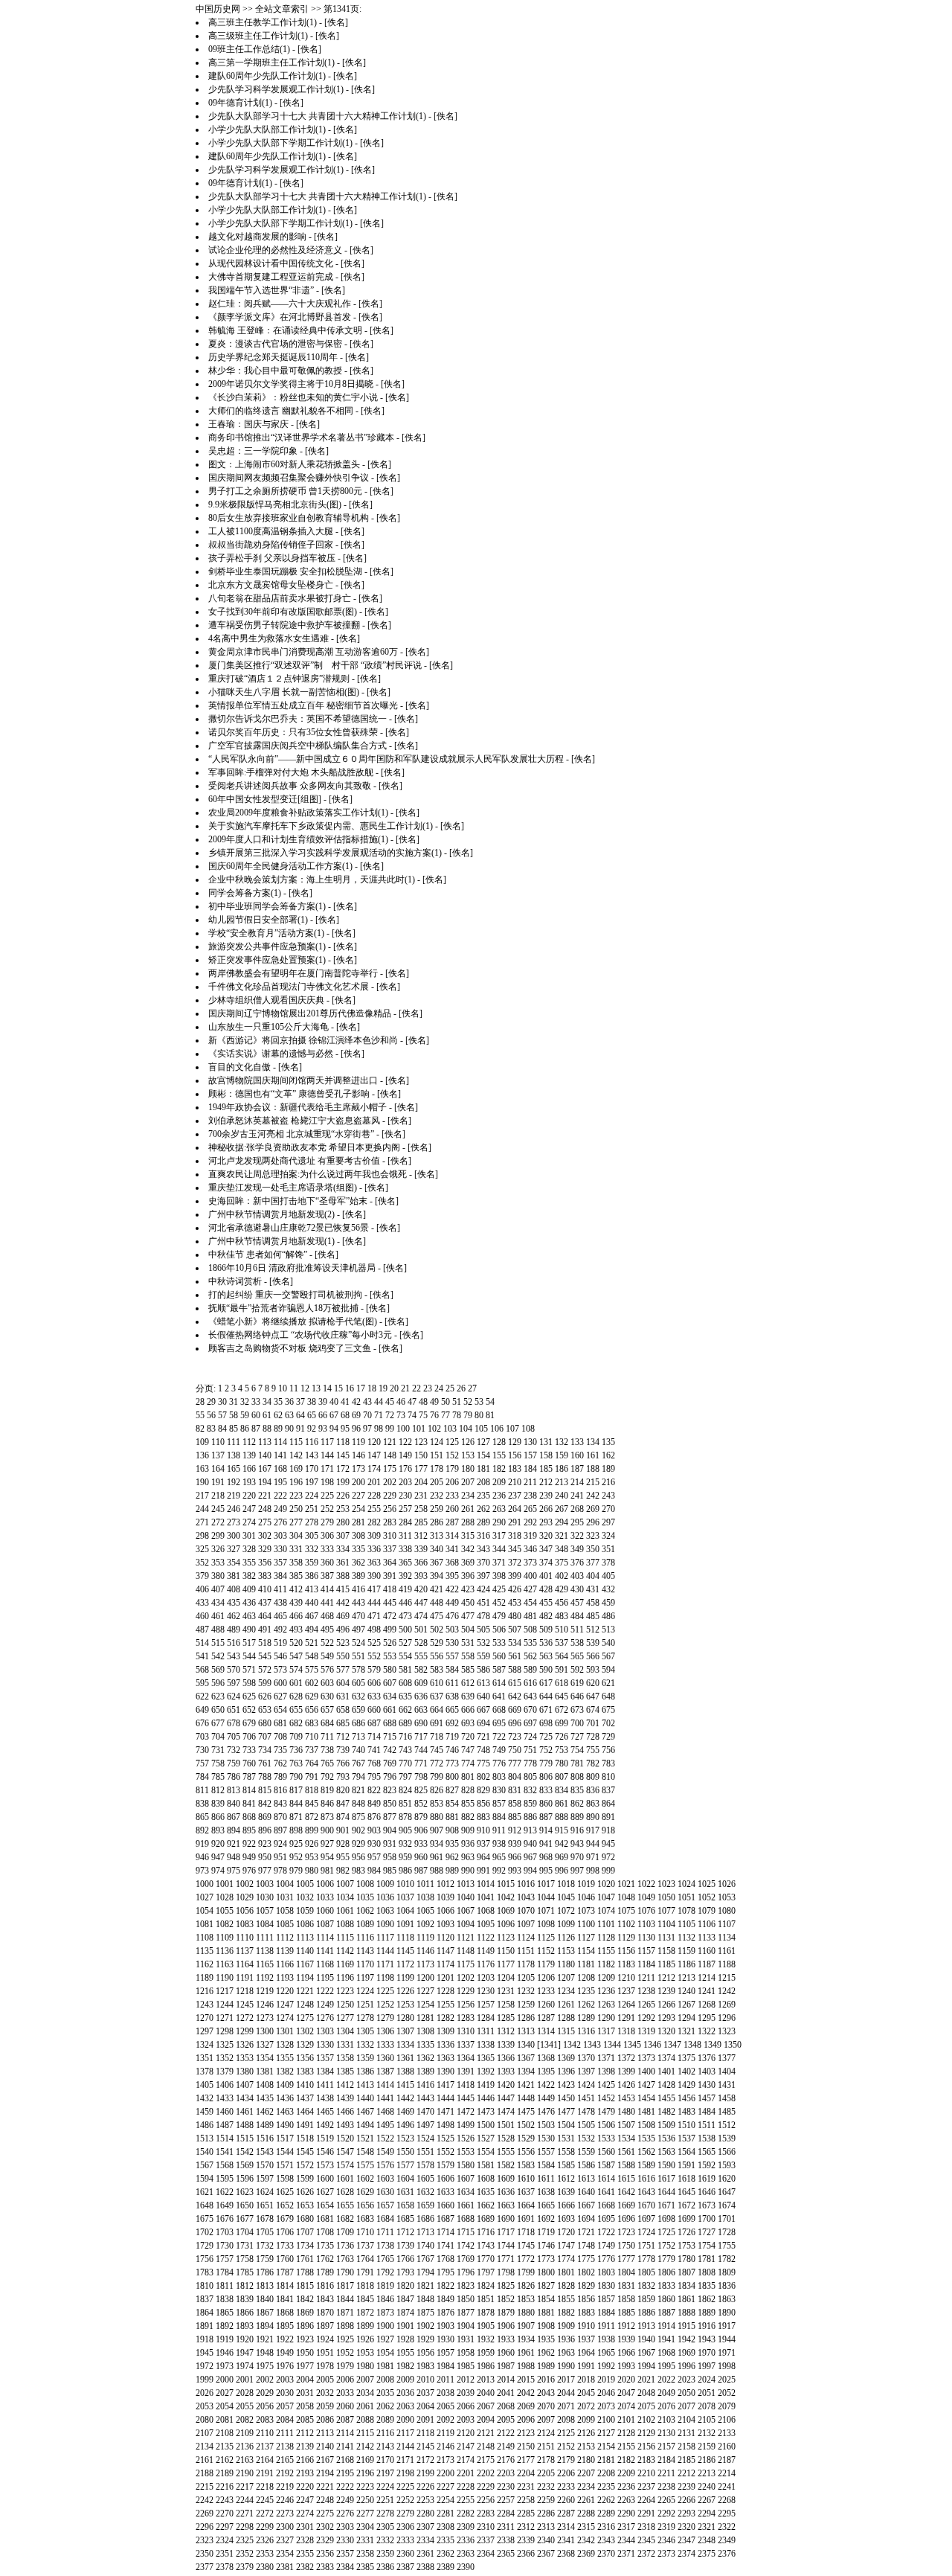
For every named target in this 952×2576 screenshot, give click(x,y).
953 (312, 1857)
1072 (566, 1911)
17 (361, 1388)
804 (515, 1777)
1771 (506, 2259)
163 (202, 1469)
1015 (506, 1884)
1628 (345, 2192)
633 (374, 1696)
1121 (466, 1938)
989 (452, 1871)
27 (472, 1388)
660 (374, 1710)
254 (358, 1509)
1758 (245, 2259)
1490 (285, 2125)
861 (562, 1804)
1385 (345, 2072)
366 (421, 1563)
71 (379, 1415)
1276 (325, 2018)
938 (499, 1844)
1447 (506, 2098)
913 (530, 1830)
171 (327, 1469)
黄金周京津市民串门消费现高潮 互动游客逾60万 (303, 652)
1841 (285, 2299)
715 (390, 1737)
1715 (466, 2232)
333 (327, 1549)
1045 (566, 1897)
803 (499, 1777)
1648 (205, 2205)
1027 (205, 1897)
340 (437, 1549)
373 (530, 1563)
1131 (666, 1938)
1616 (646, 2179)
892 (202, 1830)
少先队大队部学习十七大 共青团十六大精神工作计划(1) (317, 116)
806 (546, 1777)
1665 (546, 2205)
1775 (586, 2259)
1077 (666, 1911)
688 (390, 1723)
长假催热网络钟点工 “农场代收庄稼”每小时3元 (300, 1335)
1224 (365, 1991)
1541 (225, 2152)
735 (280, 1750)
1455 (666, 2098)
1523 (405, 2138)
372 (515, 1563)
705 (234, 1737)
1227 (425, 1991)
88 (267, 1429)
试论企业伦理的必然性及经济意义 (275, 250)
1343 (592, 2045)
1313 (526, 2031)
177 (421, 1469)
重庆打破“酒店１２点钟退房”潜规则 (279, 679)
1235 (586, 1991)
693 (468, 1723)
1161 (727, 1951)
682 (296, 1723)
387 (327, 1576)
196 (296, 1482)
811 (202, 1790)
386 (312, 1576)
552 (374, 1656)
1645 (686, 2192)
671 (546, 1710)
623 (218, 1696)
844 (296, 1804)
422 (452, 1589)
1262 (586, 2005)
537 (562, 1643)
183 (515, 1469)
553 (390, 1656)
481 (530, 1616)
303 (280, 1536)
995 (546, 1871)
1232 (526, 1991)
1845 (365, 2299)
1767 (425, 2259)
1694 (586, 2219)
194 (265, 1482)
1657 (385, 2205)
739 (343, 1750)
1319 (646, 2031)
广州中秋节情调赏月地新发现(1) (271, 1241)
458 (593, 1603)
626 (265, 1696)
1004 (285, 1884)
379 (202, 1576)
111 (234, 1442)
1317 (606, 2031)
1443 (425, 2098)
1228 (446, 1991)
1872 (365, 2313)
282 (374, 1522)
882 (468, 1817)
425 (499, 1589)
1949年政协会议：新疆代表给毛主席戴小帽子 (297, 1107)
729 (608, 1737)
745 (437, 1750)
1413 (365, 2085)
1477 (566, 2112)
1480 (626, 2112)
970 (577, 1857)
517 (249, 1643)
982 (343, 1871)
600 (280, 1683)
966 (515, 1857)
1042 (506, 1897)
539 (593, 1643)
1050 (666, 1897)
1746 (546, 2246)
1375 (686, 2058)
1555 (506, 2152)
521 (312, 1643)
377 (593, 1563)
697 (530, 1723)
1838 (225, 2299)
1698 (666, 2219)
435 (234, 1603)
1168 (325, 1964)
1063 (385, 1911)
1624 (265, 2192)
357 (280, 1563)
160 (577, 1455)
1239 (666, 1991)
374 (546, 1563)
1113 (305, 1938)
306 (327, 1536)
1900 (385, 2326)
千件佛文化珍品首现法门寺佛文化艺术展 (289, 987)
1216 (205, 1991)
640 (483, 1696)
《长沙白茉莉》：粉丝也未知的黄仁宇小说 (293, 397)
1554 (486, 2152)
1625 (285, 2192)
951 (280, 1857)
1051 (686, 1897)
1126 (566, 1938)
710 (312, 1737)
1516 (265, 2138)
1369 (566, 2058)
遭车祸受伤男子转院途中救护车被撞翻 (284, 625)
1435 (265, 2098)
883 (483, 1817)
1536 (666, 2138)
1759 (265, 2259)
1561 (626, 2152)
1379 (225, 2072)
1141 (325, 1951)
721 (483, 1737)
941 (546, 1844)
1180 (566, 1964)
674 (593, 1710)
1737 (365, 2246)
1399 (626, 2072)
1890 (727, 2313)
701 (593, 1723)
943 (577, 1844)
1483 (686, 2112)
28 (200, 1402)
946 (202, 1857)
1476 (546, 2112)
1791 (365, 2272)
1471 (446, 2112)
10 (283, 1388)
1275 (305, 2018)
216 (608, 1482)
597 (234, 1683)
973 (202, 1871)
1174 (446, 1964)
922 (249, 1844)
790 (296, 1777)
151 (437, 1455)
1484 (707, 2112)
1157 (646, 1951)
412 (296, 1589)
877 (390, 1817)
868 (249, 1817)
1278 (365, 2018)
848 (358, 1804)
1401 (666, 2072)
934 (437, 1844)
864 (608, 1804)
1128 (606, 1938)
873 (327, 1817)
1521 (365, 2138)
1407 (245, 2085)
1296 (727, 2018)
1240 (686, 1991)
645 (562, 1696)
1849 (446, 2299)
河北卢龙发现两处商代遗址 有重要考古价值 (294, 1161)
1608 (486, 2179)
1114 (325, 1938)
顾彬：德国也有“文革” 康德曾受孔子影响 (289, 1094)
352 (202, 1563)
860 (546, 1804)
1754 (707, 2246)
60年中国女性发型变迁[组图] (265, 799)
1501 (506, 2125)
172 (343, 1469)
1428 (666, 2085)
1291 (626, 2018)
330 (280, 1549)
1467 (365, 2112)
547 (296, 1656)
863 (593, 1804)
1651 (265, 2205)
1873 (385, 2313)
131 (546, 1442)
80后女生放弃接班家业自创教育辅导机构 (289, 518)
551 (358, 1656)
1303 (325, 2031)
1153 (566, 1951)
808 (577, 1777)
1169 (345, 1964)
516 (234, 1643)
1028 (225, 1897)
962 (452, 1857)
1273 (265, 2018)
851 (405, 1804)
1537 (686, 2138)
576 (327, 1670)
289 (483, 1522)
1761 (305, 2259)
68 (345, 1415)
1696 (626, 2219)
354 (234, 1563)
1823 (466, 2286)
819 (327, 1790)
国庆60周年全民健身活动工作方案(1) (280, 866)
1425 (606, 2085)
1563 (666, 2152)
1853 (526, 2299)
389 (358, 1576)
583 (437, 1670)
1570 (265, 2165)
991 (483, 1871)
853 (437, 1804)
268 (577, 1509)
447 (421, 1603)
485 (593, 1616)
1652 (285, 2205)
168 (280, 1469)
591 (562, 1670)
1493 (345, 2125)
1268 (707, 2005)
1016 (526, 1884)
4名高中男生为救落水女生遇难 (268, 638)
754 (577, 1750)
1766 (405, 2259)
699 (562, 1723)
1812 (245, 2286)
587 (499, 1670)
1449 (546, 2098)
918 (608, 1830)
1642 (626, 2192)
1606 (446, 2179)
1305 (365, 2031)
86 (245, 1429)
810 (608, 1777)
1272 (245, 2018)
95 (345, 1429)
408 (234, 1589)
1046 (586, 1897)
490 (249, 1630)
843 (280, 1804)
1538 (707, 2138)
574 (296, 1670)
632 (358, 1696)
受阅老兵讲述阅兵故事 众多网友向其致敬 (290, 786)
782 (593, 1763)
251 (312, 1509)
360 (327, 1563)
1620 (727, 2179)
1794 (425, 2272)
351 (608, 1549)
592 (577, 1670)
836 (593, 1790)
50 (446, 1402)
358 (296, 1563)
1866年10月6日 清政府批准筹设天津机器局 (292, 1268)
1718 (526, 2232)
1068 (486, 1911)
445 (390, 1603)
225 (327, 1496)
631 (343, 1696)
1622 (225, 2192)
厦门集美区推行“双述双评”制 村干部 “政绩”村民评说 (315, 665)
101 (419, 1429)
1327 (265, 2045)
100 (403, 1429)
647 (593, 1696)
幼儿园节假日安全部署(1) (258, 920)
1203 (486, 1978)
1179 (546, 1964)
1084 (265, 1924)
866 (218, 1817)
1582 (506, 2165)
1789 (325, 2272)
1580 (466, 2165)
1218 (245, 1991)
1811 (225, 2286)
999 (608, 1871)
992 (499, 1871)
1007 (345, 1884)
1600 (325, 2179)
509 (546, 1630)
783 (608, 1763)
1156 (626, 1951)
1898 (345, 2326)
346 (530, 1549)
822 (374, 1790)
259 (437, 1509)
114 (280, 1442)
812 (218, 1790)
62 (278, 1415)
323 (593, 1536)
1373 (646, 2058)
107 (512, 1429)
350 (593, 1549)
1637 (526, 2192)
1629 (365, 2192)
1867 (265, 2313)
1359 (365, 2058)
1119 (425, 1938)
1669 (626, 2205)
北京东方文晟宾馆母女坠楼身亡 (271, 585)
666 (468, 1710)
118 (343, 1442)
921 (234, 1844)
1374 (666, 2058)
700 (577, 1723)
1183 (626, 1964)
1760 (285, 2259)
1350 (733, 2045)
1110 (245, 1938)
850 (390, 1804)
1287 (546, 2018)
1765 (385, 2259)
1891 (205, 2326)
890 (593, 1817)
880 (437, 1817)
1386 (365, 2072)
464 (265, 1616)
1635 (486, 2192)
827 (452, 1790)
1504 (566, 2125)
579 (374, 1670)
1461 (245, 2112)
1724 (646, 2232)
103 (450, 1429)
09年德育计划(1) (240, 103)
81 (490, 1415)
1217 (225, 1991)
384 (280, 1576)
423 (468, 1589)
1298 (225, 2031)
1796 (466, 2272)
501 (421, 1630)
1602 (365, 2179)
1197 (365, 1978)
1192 (265, 1978)
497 (358, 1630)
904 (390, 1830)
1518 (305, 2138)
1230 (486, 1991)
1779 (666, 2259)
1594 (205, 2179)
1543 (265, 2152)
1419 (486, 2085)
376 (577, 1563)
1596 (245, 2179)
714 (374, 1737)
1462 (265, 2112)
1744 (506, 2246)
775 (483, 1763)
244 (202, 1509)
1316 (586, 2031)
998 (593, 1871)
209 (499, 1482)
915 (562, 1830)
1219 (265, 1991)
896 (265, 1830)
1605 (425, 2179)
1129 (626, 1938)
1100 (586, 1924)
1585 (566, 2165)
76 (434, 1415)
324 (608, 1536)
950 (265, 1857)
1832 (646, 2286)
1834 (686, 2286)
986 (405, 1871)
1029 (245, 1897)
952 (296, 1857)
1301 (285, 2031)
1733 (285, 2246)
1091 (405, 1924)
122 (405, 1442)
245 (218, 1509)
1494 (365, 2125)
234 (468, 1496)
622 (202, 1696)
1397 (586, 2072)
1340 (526, 2045)
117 (327, 1442)
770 (405, 1763)
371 (499, 1563)
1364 (466, 2058)
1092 (425, 1924)
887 (546, 1817)
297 (608, 1522)
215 (593, 1482)
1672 (686, 2205)
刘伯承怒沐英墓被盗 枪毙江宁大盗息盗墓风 (294, 1121)
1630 (385, 2192)
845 (312, 1804)
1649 (225, 2205)
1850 (466, 2299)
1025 (707, 1884)
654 (280, 1710)
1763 (345, 2259)
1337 (466, 2045)
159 (562, 1455)
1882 (566, 2313)
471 (374, 1616)
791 (312, 1777)
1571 (285, 2165)
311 (405, 1536)
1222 (325, 1991)
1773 (546, 2259)
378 (608, 1563)
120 (374, 1442)
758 (218, 1763)
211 (530, 1482)
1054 (205, 1911)
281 (358, 1522)
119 (358, 1442)
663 (421, 1710)
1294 (686, 2018)
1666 (566, 2205)
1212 (666, 1978)
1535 (646, 2138)
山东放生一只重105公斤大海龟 (268, 1027)
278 (312, 1522)
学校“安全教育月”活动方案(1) (266, 933)
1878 (486, 2313)
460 (202, 1616)
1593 (727, 2165)
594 (608, 1670)
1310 (466, 2031)
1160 (707, 1951)
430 (577, 1589)
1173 (425, 1964)
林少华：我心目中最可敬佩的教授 (275, 371)
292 (530, 1522)
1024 (686, 1884)
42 (356, 1402)
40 (334, 1402)
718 (437, 1737)
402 (562, 1576)
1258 (506, 2005)
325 (202, 1549)
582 (421, 1670)
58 (234, 1415)
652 (249, 1710)
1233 (546, 1991)
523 (343, 1643)
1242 (727, 1991)
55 (200, 1415)
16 (350, 1388)
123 (421, 1442)
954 (327, 1857)
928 (343, 1844)
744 (421, 1750)
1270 (205, 2018)
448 (437, 1603)
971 (593, 1857)
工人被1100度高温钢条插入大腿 (271, 531)
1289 (586, 2018)
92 (312, 1429)
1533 (606, 2138)
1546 (325, 2152)
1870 (325, 2313)
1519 (325, 2138)
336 (374, 1549)
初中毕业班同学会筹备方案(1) (267, 906)
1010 (405, 1884)
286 (437, 1522)
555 (421, 1656)
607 (390, 1683)
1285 (506, 2018)
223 (296, 1496)
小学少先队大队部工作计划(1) (267, 129)
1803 (606, 2272)
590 (546, 1670)
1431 (727, 2085)
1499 (466, 2125)
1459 (205, 2112)
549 (327, 1656)
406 (202, 1589)
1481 (646, 2112)
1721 (586, 2232)
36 (289, 1402)
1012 (446, 1884)
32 (245, 1402)
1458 (727, 2098)
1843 (325, 2299)
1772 (526, 2259)
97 (367, 1429)
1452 (606, 2098)
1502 (526, 2125)
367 (437, 1563)
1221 (305, 1991)
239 (546, 1496)
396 (468, 1576)
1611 (546, 2179)
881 (452, 1817)
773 (452, 1763)
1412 (345, 2085)
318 (515, 1536)
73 (401, 1415)
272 (218, 1522)
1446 (486, 2098)
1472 (466, 2112)
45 (390, 1402)
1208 (586, 1978)
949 (249, 1857)
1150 (506, 1951)
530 (452, 1643)
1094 (466, 1924)
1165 (265, 1964)
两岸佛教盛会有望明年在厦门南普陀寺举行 (293, 973)
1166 (285, 1964)
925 (296, 1844)
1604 (405, 2179)
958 (390, 1857)
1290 (606, 2018)
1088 (345, 1924)
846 (327, 1804)
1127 (586, 1938)
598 (249, 1683)
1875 (425, 2313)
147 (374, 1455)
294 (562, 1522)
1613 (586, 2179)
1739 (405, 2246)
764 (312, 1763)
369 (468, 1563)
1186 (686, 1964)
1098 (546, 1924)
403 (577, 1576)
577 (343, 1670)
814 (249, 1790)
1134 (727, 1938)
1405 (205, 2085)
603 (327, 1683)
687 (374, 1723)
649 (202, 1710)
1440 (365, 2098)
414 (327, 1589)
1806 (666, 2272)
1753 (686, 2246)
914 (546, 1830)
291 (515, 1522)
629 (312, 1696)
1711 (385, 2232)
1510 (686, 2125)
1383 (305, 2072)
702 (608, 1723)
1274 (285, 2018)
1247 (285, 2005)
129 (515, 1442)
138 (234, 1455)
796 (390, 1777)
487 (202, 1630)
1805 (646, 2272)
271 (202, 1522)
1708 (325, 2232)
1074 (606, 1911)
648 (608, 1696)
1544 (285, 2152)
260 (452, 1509)
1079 (707, 1911)
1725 (666, 2232)
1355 (285, 2058)
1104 (666, 1924)
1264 (626, 2005)
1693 (566, 2219)
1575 (365, 2165)
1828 (566, 2286)
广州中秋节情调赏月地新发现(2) (271, 1214)
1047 (606, 1897)
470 (358, 1616)
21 (405, 1388)
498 (374, 1630)
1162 (205, 1964)
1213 (686, 1978)
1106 (707, 1924)
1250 (345, 2005)
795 (374, 1777)
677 (218, 1723)
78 (457, 1415)
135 (608, 1442)
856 (483, 1804)
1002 (245, 1884)
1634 (466, 2192)
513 (608, 1630)
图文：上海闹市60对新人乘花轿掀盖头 (284, 464)
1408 (265, 2085)
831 (515, 1790)
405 (608, 1576)
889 (577, 1817)
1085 (285, 1924)
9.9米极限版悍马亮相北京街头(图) (275, 504)
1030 (265, 1897)
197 (312, 1482)
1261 (566, 2005)
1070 (526, 1911)
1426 (626, 2085)
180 (468, 1469)
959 (405, 1857)
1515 (245, 2138)
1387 (385, 2072)
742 (390, 1750)
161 (593, 1455)
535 (530, 1643)
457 (577, 1603)
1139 (285, 1951)
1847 (405, 2299)
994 (530, 1871)
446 (405, 1603)
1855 (566, 2299)
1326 (245, 2045)
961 (437, 1857)
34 (267, 1402)
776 (499, 1763)
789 (280, 1777)
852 (421, 1804)
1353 (245, 2058)
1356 (305, 2058)
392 (405, 1576)
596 (218, 1683)
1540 (205, 2152)
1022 (646, 1884)
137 (218, 1455)
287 (452, 1522)
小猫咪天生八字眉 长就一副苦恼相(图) (284, 692)
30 (222, 1402)
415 (343, 1589)
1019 (586, 1884)
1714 (446, 2232)
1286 (526, 2018)
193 (249, 1482)
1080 (727, 1911)
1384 (325, 2072)
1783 (205, 2272)
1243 (205, 2005)
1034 (345, 1897)
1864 (205, 2313)
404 (593, 1576)
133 (577, 1442)
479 (499, 1616)
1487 (225, 2125)
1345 (632, 2045)
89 (278, 1429)
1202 (466, 1978)
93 (323, 1429)
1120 (446, 1938)
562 (530, 1656)
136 (202, 1455)
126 (468, 1442)
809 (593, 1777)
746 (452, 1750)
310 (390, 1536)
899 (312, 1830)
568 (202, 1670)
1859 (646, 2299)
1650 (245, 2205)
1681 (325, 2219)
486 (608, 1616)
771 (421, 1763)
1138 (265, 1951)
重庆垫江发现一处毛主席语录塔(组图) (283, 1188)
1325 (225, 2045)
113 (265, 1442)
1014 (486, 1884)
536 (546, 1643)
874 (343, 1817)
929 (358, 1844)
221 (265, 1496)
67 (334, 1415)
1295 (707, 2018)
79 (468, 1415)
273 (234, 1522)
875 (358, 1817)
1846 (385, 2299)
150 (421, 1455)
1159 (686, 1951)
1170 (365, 1964)
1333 (385, 2045)
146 (358, 1455)
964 (483, 1857)
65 (312, 1415)
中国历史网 (218, 9)
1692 (546, 2219)
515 (218, 1643)
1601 (345, 2179)
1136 (225, 1951)
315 (468, 1536)
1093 (446, 1924)
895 (249, 1830)
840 (234, 1804)
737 (312, 1750)
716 (405, 1737)
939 (515, 1844)
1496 (405, 2125)
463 (249, 1616)
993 (515, 1871)
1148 (466, 1951)
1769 (466, 2259)
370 (483, 1563)
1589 (646, 2165)
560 (499, 1656)
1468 (385, 2112)
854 (452, 1804)
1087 (325, 1924)
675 (608, 1710)
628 (296, 1696)
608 (405, 1683)
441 (327, 1603)
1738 (385, 2246)
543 (234, 1656)
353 (218, 1563)
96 (356, 1429)
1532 (586, 2138)
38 (312, 1402)
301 (249, 1536)
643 (530, 1696)
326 (218, 1549)
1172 (405, 1964)
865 (202, 1817)
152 (452, 1455)
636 (421, 1696)
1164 (245, 1964)
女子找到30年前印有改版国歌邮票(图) (283, 612)
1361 (405, 2058)
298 (202, 1536)
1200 (425, 1978)
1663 (506, 2205)
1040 (466, 1897)
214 (577, 1482)
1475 (526, 2112)
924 (280, 1844)
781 (577, 1763)
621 (608, 1683)
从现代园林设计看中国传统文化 (271, 263)
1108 (205, 1938)
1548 (365, 2152)
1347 (672, 2045)
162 (608, 1455)
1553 (466, 2152)
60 (256, 1415)
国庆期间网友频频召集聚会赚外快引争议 (289, 478)
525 (374, 1643)
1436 (285, 2098)
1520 (345, 2138)
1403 (707, 2072)
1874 (405, 2313)
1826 (526, 2286)
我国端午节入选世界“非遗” (261, 290)
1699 (686, 2219)
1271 (225, 2018)
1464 (305, 2112)
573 (280, 1670)
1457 (707, 2098)
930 (374, 1844)
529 (437, 1643)
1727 (707, 2232)
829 (483, 1790)
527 (405, 1643)
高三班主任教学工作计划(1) (263, 22)
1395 (546, 2072)
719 (452, 1737)
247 (249, 1509)
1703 (225, 2232)
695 (499, 1723)
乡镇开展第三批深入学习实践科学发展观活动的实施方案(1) (325, 853)
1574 (345, 2165)
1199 (405, 1978)
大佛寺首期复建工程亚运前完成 (271, 277)
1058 (285, 1911)
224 (312, 1496)
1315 (566, 2031)
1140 (305, 1951)
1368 (546, 2058)
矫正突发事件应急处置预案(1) (267, 960)
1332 (365, 2045)
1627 (325, 2192)
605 (358, 1683)
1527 (486, 2138)
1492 (325, 2125)
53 (479, 1402)
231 (421, 1496)
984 (374, 1871)
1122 (486, 1938)
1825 (506, 2286)
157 (530, 1455)
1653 (305, 2205)
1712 (405, 2232)
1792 (385, 2272)
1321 (686, 2031)
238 (530, 1496)
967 (530, 1857)
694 (483, 1723)
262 (483, 1509)
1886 (646, 2313)
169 (296, 1469)
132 (562, 1442)
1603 (385, 2179)
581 (405, 1670)
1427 (646, 2085)
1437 (305, 2098)
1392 (486, 2072)
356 (265, 1563)
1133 (707, 1938)
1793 (405, 2272)
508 (530, 1630)
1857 (606, 2299)
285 (421, 1522)
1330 (325, 2045)
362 (358, 1563)
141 (280, 1455)
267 (562, 1509)
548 (312, 1656)
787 (249, 1777)
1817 (345, 2286)
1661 (466, 2205)
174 (374, 1469)
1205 (526, 1978)
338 (405, 1549)
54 (490, 1402)
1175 (466, 1964)
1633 (446, 2192)
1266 (666, 2005)
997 (577, 1871)
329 (265, 1549)
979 (296, 1871)
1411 (325, 2085)
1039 (446, 1897)
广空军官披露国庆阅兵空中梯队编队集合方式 (297, 746)
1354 (265, 2058)
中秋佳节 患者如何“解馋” (258, 1255)
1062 (365, 1911)
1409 (285, 2085)
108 (528, 1429)
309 (374, 1536)
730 (202, 1750)
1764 (365, 2259)
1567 (205, 2165)
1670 (646, 2205)
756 (608, 1750)
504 (468, 1630)
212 (546, 1482)
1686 (425, 2219)
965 (499, 1857)
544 (249, 1656)
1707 (305, 2232)
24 (439, 1388)
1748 (586, 2246)
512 (593, 1630)
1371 (606, 2058)
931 (390, 1844)
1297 (205, 2031)
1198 (385, 1978)
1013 (466, 1884)
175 (390, 1469)
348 (562, 1549)
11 (294, 1388)
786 (234, 1777)
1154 (586, 1951)
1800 (546, 2272)
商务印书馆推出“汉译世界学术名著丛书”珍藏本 (301, 438)
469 (343, 1616)
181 (483, 1469)
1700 (707, 2219)
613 (483, 1683)
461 (218, 1616)
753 (562, 1750)
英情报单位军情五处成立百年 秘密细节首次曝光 (303, 705)
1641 (606, 2192)
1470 (425, 2112)
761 (265, 1763)
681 (280, 1723)
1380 (245, 2072)
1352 (225, 2058)
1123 (506, 1938)
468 (327, 1616)
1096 (506, 1924)
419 (405, 1589)
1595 (225, 2179)
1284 (486, 2018)
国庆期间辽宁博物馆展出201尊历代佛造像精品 (300, 1013)
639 (468, 1696)
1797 (486, 2272)
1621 (205, 2192)
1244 (225, 2005)
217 (202, 1496)
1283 (466, 2018)
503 (452, 1630)
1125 (546, 1938)
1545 (305, 2152)
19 (383, 1388)
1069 (506, 1911)
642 (515, 1696)
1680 (305, 2219)
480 (515, 1616)
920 (218, 1844)
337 (390, 1549)
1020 (606, 1884)
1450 (566, 2098)
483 (562, 1616)
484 (577, 1616)
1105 (686, 1924)
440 (312, 1603)
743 (405, 1750)
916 (577, 1830)
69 (356, 1415)
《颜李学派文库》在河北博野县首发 (280, 317)
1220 (285, 1991)
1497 (425, 2125)
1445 (466, 2098)
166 (249, 1469)
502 (437, 1630)
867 (234, 1817)
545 (265, 1656)
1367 (526, 2058)
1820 (405, 2286)
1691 (526, 2219)
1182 (606, 1964)
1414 (385, 2085)
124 (437, 1442)
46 (401, 1402)
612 (468, 1683)
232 (437, 1496)
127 (483, 1442)
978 (280, 1871)
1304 (345, 2031)
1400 (646, 2072)
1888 (686, 2313)
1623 (245, 2192)
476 (452, 1616)
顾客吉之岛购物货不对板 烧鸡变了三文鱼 (290, 1348)
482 (546, 1616)
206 (452, 1482)
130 (530, 1442)
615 (515, 1683)
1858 (626, 2299)
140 (265, 1455)
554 (405, 1656)
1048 (626, 1897)
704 (218, 1737)
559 (483, 1656)
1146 (425, 1951)
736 (296, 1750)
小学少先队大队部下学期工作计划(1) (280, 143)
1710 (365, 2232)
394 (437, 1576)
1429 (686, 2085)
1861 (686, 2299)
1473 (486, 2112)
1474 (506, 2112)
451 (483, 1603)
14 (327, 1388)
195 (280, 1482)
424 (483, 1589)
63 (289, 1415)
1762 (325, 2259)
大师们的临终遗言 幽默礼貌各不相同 (281, 411)
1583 (526, 2165)
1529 (526, 2138)
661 (390, 1710)
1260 (546, 2005)
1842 (305, 2299)
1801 (566, 2272)
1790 (345, 2272)
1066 (446, 1911)
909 (468, 1830)
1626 (305, 2192)
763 (296, 1763)
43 (367, 1402)
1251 (365, 2005)
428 (546, 1589)
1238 (646, 1991)
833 (546, 1790)
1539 (727, 2138)
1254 (425, 2005)
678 (234, 1723)
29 (211, 1402)
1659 (425, 2205)
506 (499, 1630)
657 (327, 1710)
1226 (405, 1991)
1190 (225, 1978)
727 (577, 1737)
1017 (546, 1884)
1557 (546, 2152)
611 (452, 1683)
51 (457, 1402)
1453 (626, 2098)
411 (280, 1589)
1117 (385, 1938)
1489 (265, 2125)
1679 (285, 2219)
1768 (446, 2259)
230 (405, 1496)
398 (499, 1576)
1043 (526, 1897)
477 (468, 1616)
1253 (405, 2005)
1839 (245, 2299)
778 (530, 1763)
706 (249, 1737)
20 (394, 1388)
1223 (345, 1991)
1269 (727, 2005)
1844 (345, 2299)
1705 (265, 2232)
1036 (385, 1897)
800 (452, 1777)
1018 (566, 1884)
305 (312, 1536)
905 (405, 1830)
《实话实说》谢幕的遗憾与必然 (271, 1054)
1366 (506, 2058)
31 (234, 1402)
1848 (425, 2299)
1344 (612, 2045)
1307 (405, 2031)
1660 (446, 2205)
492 (280, 1630)
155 (499, 1455)
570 (234, 1670)
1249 (325, 2005)
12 (305, 1388)
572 (265, 1670)
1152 (546, 1951)
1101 (606, 1924)
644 (546, 1696)
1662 (486, 2205)
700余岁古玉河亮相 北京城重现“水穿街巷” (291, 1134)
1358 (345, 2058)
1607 (466, 2179)
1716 (486, 2232)
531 (468, 1643)
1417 (446, 2085)
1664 (526, 2205)
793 (343, 1777)
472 (390, 1616)
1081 (205, 1924)
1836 (727, 2286)
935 (452, 1844)
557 (452, 1656)
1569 (245, 2165)
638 (452, 1696)
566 (593, 1656)
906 (421, 1830)
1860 (666, 2299)
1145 (405, 1951)
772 (437, 1763)
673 (577, 1710)
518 (265, 1643)
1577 (405, 2165)
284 (405, 1522)
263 (499, 1509)
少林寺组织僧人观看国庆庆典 (266, 1000)
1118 (405, 1938)
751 (530, 1750)
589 (530, 1670)
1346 (652, 2045)
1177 (506, 1964)
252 (327, 1509)
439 (296, 1603)
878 (405, 1817)
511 (577, 1630)
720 (468, 1737)
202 (390, 1482)
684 (327, 1723)
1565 (707, 2152)
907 (437, 1830)
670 (530, 1710)
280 (343, 1522)
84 (222, 1429)
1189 (205, 1978)
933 (421, 1844)
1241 (707, 1991)
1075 (626, 1911)
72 (390, 1415)
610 (437, 1683)
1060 (325, 1911)
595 (202, 1683)
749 (499, 1750)
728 (593, 1737)
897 (280, 1830)
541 (202, 1656)
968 (546, 1857)
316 (483, 1536)
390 (374, 1576)
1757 (225, 2259)
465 (280, 1616)
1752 (666, 2246)
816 (280, 1790)
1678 (265, 2219)
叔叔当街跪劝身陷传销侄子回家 (271, 545)
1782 (727, 2259)
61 (267, 1415)
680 (265, 1723)
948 (234, 1857)
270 (608, 1509)
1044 (546, 1897)
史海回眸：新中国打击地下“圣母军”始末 (288, 1201)
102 (434, 1429)
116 (312, 1442)
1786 (265, 2272)
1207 (566, 1978)
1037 (405, 1897)
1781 (707, 2259)
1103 (646, 1924)
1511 (707, 2125)
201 (374, 1482)
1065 (425, 1911)
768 (374, 1763)
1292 (646, 2018)
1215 (727, 1978)
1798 (506, 2272)
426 (515, 1589)
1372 (626, 2058)
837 (608, 1790)
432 (608, 1589)
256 (390, 1509)
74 (412, 1415)
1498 (446, 2125)
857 (499, 1804)
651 (234, 1710)
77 (446, 1415)
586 (483, 1670)
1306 (385, 2031)
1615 (626, 2179)
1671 (666, 2205)
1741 (446, 2246)
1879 (506, 2313)
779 (546, 1763)
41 (345, 1402)
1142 (345, 1951)
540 (608, 1643)
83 (211, 1429)
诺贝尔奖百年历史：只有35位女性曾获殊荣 (293, 732)
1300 (265, 2031)
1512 (727, 2125)
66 (323, 1415)
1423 (566, 2085)
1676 (225, 2219)
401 (546, 1576)
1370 (586, 2058)
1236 (606, 1991)
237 (515, 1496)
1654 (325, 2205)
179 (452, 1469)
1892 (225, 2326)
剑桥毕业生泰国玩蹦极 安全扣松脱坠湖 (285, 571)
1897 (325, 2326)
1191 (245, 1978)
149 (405, 1455)
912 (515, 1830)
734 (265, 1750)
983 (358, 1871)
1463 (285, 2112)
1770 (486, 2259)
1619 (707, 2179)
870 (280, 1817)
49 (434, 1402)
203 (405, 1482)
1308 (425, 2031)
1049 (646, 1897)
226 (343, 1496)
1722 (606, 2232)
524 (358, 1643)
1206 (546, 1978)
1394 (526, 2072)
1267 (686, 2005)
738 (327, 1750)
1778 (646, 2259)
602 (312, 1683)
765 (327, 1763)
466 (296, 1616)
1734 (305, 2246)
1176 (486, 1964)
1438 (325, 2098)
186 (562, 1469)
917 (593, 1830)
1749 (606, 2246)
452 (499, 1603)
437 (265, 1603)
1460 (225, 2112)
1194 (305, 1978)
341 (452, 1549)
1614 (606, 2179)
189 (608, 1469)
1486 (205, 2125)
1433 (225, 2098)
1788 (305, 2272)
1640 (586, 2192)
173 (358, 1469)
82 (200, 1429)
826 (437, 1790)
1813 (265, 2286)
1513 (205, 2138)
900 (327, 1830)
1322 (707, 2031)
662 (405, 1710)
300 (234, 1536)
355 (249, 1563)
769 (390, 1763)
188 (593, 1469)
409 (249, 1589)
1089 (365, 1924)
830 (499, 1790)
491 (265, 1630)
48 (423, 1402)
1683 (365, 2219)
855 (468, 1804)
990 (468, 1871)
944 (593, 1844)
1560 (606, 2152)
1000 (205, 1884)
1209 (606, 1978)
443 (358, 1603)
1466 (345, 2112)
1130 (646, 1938)
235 (483, 1496)
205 (437, 1482)
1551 (425, 2152)
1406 (225, 2085)
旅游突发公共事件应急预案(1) (267, 946)
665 (452, 1710)
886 (530, 1817)
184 (530, 1469)
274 (249, 1522)
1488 (245, 2125)
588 (515, 1670)
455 (546, 1603)
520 (296, 1643)
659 (358, 1710)
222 (280, 1496)
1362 (425, 2058)
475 (437, 1616)
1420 (506, 2085)
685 (343, 1723)
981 (327, 1871)
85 (234, 1429)
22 (416, 1388)
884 (499, 1817)
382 (249, 1576)
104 (466, 1429)
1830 (606, 2286)
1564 (686, 2152)
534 (515, 1643)
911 (499, 1830)
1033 (325, 1897)
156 (515, 1455)
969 (562, 1857)
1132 (686, 1938)
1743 (486, 2246)
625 (249, 1696)
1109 (225, 1938)
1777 (626, 2259)
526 (390, 1643)
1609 (506, 2179)
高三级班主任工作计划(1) (258, 36)
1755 (727, 2246)
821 (358, 1790)
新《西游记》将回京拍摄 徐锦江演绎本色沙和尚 (303, 1040)
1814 (285, 2286)
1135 (205, 1951)
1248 (305, 2005)
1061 (345, 1911)
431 (593, 1589)
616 (530, 1683)
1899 (365, 2326)
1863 (727, 2299)
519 (280, 1643)
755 (593, 1750)
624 (234, 1696)
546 (280, 1656)
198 (327, 1482)
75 (423, 1415)
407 (218, 1589)
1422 (546, 2085)
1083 (245, 1924)
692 (452, 1723)
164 (218, 1469)
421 (437, 1589)
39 (323, 1402)
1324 (205, 2045)
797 (405, 1777)
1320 (666, 2031)
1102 (626, 1924)
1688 (466, 2219)
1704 (245, 2232)
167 (265, 1469)
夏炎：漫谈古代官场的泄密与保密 (275, 344)
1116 (365, 1938)
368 (452, 1563)
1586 (586, 2165)
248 (265, 1509)
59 (245, 1415)
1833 (666, 2286)
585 (468, 1670)
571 (249, 1670)
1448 (526, 2098)
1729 (205, 2246)
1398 (606, 2072)
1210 (626, 1978)
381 (234, 1576)
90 (289, 1429)
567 (608, 1656)
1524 (425, 2138)
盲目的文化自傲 (239, 1067)
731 (218, 1750)
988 (437, 1871)
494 (312, 1630)
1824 (486, 2286)
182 (499, 1469)
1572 (305, 2165)
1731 (245, 2246)
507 (515, 1630)
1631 (405, 2192)
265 (530, 1509)
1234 (566, 1991)
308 (358, 1536)
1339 (506, 2045)
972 (608, 1857)
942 (562, 1844)
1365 (486, 2058)
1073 (586, 1911)
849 (374, 1804)
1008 (365, 1884)
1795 (446, 2272)
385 (296, 1576)
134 (593, 1442)
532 (483, 1643)
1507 (626, 2125)
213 (562, 1482)
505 (483, 1630)
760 (249, 1763)
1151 (526, 1951)
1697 (646, 2219)
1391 (466, 2072)
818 (312, 1790)
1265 (646, 2005)
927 (327, 1844)
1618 (686, 2179)
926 (312, 1844)
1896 (305, 2326)
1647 (727, 2192)
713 (358, 1737)
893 (218, 1830)
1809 (727, 2272)
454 (530, 1603)
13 (316, 1388)
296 (593, 1522)
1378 (205, 2072)
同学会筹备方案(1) (245, 893)
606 (374, 1683)
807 (562, 1777)
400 (530, 1576)
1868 (285, 2313)
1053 (727, 1897)
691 (437, 1723)
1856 (586, 2299)
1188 (727, 1964)
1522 (385, 2138)
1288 (566, 2018)
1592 (707, 2165)
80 (479, 1415)
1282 (446, 2018)
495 (327, 1630)
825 (421, 1790)
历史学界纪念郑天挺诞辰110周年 (273, 357)
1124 (526, 1938)
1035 (365, 1897)
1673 (707, 2205)
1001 (225, 1884)
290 (499, 1522)
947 (218, 1857)
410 (265, 1589)
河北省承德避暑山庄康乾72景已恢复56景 (289, 1228)
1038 (425, 1897)
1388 (405, 2072)
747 (468, 1750)
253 (343, 1509)
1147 (446, 1951)
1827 (546, 2286)
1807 (686, 2272)
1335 (425, 2045)
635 (405, 1696)
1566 (727, 2152)
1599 (305, 2179)
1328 (285, 2045)
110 (218, 1442)
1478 (586, 2112)
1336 (446, 2045)
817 (296, 1790)
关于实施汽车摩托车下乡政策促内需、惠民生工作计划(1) (321, 826)
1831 (626, 2286)
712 (343, 1737)
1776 (606, 2259)
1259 (526, 2005)
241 (577, 1496)
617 (546, 1683)
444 (374, 1603)
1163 (225, 1964)
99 (390, 1429)
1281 (425, 2018)
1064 (405, 1911)
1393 (506, 2072)
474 (421, 1616)
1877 (466, 2313)
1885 (626, 2313)
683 (312, 1723)
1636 (506, 2192)
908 (452, 1830)
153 (468, 1455)
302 (265, 1536)
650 (218, 1710)
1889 (707, 2313)
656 (312, 1710)
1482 (666, 2112)
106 (497, 1429)
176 (405, 1469)
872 (312, 1817)
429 (562, 1589)
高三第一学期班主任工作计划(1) (271, 63)
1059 (305, 1911)
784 (202, 1777)
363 (374, 1563)
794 (358, 1777)
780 (562, 1763)
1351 (205, 2058)
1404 (727, 2072)
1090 (385, 1924)
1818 (365, 2286)
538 (577, 1643)
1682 (345, 2219)
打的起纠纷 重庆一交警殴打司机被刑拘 (285, 1295)
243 (608, 1496)
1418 (466, 2085)
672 (562, 1710)
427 (530, 1589)
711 (327, 1737)
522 (327, 1643)
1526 (466, 2138)
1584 (546, 2165)
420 (421, 1589)
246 (234, 1509)
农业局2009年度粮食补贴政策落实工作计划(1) (298, 813)
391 (390, 1576)
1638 (546, 2192)
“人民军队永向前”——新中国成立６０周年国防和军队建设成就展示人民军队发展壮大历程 (386, 759)
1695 (606, 2219)
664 (437, 1710)
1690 (506, 2219)
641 (499, 1696)
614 (499, 1683)
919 (202, 1844)
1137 (245, 1951)
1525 (446, 2138)
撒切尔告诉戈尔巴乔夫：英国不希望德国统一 (297, 719)
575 (312, 1670)
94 (334, 1429)
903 (374, 1830)
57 (222, 1415)
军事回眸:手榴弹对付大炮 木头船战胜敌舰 (291, 772)
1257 (486, 2005)
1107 (727, 1924)
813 (234, 1790)
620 (593, 1683)
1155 (606, 1951)
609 (421, 1683)
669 (515, 1710)
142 (296, 1455)
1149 (486, 1951)
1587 (606, 2165)
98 (379, 1429)
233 (452, 1496)
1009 (385, 1884)
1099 (566, 1924)
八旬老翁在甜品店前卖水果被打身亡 (280, 598)
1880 (526, 2313)
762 (280, 1763)
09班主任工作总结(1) (249, 49)
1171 (385, 1964)
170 (312, 1469)
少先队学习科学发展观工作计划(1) (276, 89)
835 (577, 1790)
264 (515, 1509)
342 (468, 1549)
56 (211, 1415)
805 (530, 1777)
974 (218, 1871)
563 (546, 1656)
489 (234, 1630)
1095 (486, 1924)
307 (343, 1536)
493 (296, 1630)
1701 (727, 2219)
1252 (385, 2005)
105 (481, 1429)
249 (280, 1509)
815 (265, 1790)
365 (405, 1563)
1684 (385, 2219)
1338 (486, 2045)
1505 (586, 2125)
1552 (446, 2152)
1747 (566, 2246)
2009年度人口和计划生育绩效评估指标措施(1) (298, 839)
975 (234, 1871)
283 (390, 1522)
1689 (486, 2219)
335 (358, 1549)
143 (312, 1455)
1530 (546, 2138)
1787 (285, 2272)
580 (390, 1670)
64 (300, 1415)
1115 (345, 1938)
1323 (727, 2031)
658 (343, 1710)
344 (499, 1549)
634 (390, 1696)
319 (530, 1536)
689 (405, 1723)
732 (234, 1750)
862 (577, 1804)
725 (546, 1737)
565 (577, 1656)
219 (234, 1496)
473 (405, 1616)
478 (483, 1616)
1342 (572, 2045)
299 (218, 1536)
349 (577, 1549)
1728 (727, 2232)
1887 (666, 2313)
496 (343, 1630)
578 (358, 1670)
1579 (446, 2165)
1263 (606, 2005)
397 (483, 1576)
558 (468, 1656)
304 (296, 1536)
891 (608, 1817)
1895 (285, 2326)
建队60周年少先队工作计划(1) (267, 76)
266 (546, 1509)
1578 (425, 2165)
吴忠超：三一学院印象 (253, 451)
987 (421, 1871)
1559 (586, 2152)
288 (468, 1522)
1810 (205, 2286)
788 (265, 1777)
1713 (425, 2232)
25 (450, 1388)
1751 (646, 2246)
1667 (586, 2205)
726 (562, 1737)
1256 (466, 2005)
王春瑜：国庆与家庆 (248, 424)
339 (421, 1549)
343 (483, 1549)
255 (374, 1509)
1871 (345, 2313)
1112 (285, 1938)
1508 (646, 2125)
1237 (626, 1991)
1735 (325, 2246)
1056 (245, 1911)
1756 (205, 2259)
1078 (686, 1911)
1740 (425, 2246)
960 (421, 1857)
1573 (325, 2165)
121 (390, 1442)
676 (202, 1723)
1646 (707, 2192)
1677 (245, 2219)
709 (296, 1737)
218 (218, 1496)
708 (280, 1737)
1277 (345, 2018)
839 (218, 1804)
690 (421, 1723)
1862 (707, 2299)
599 (265, 1683)
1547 (345, 2152)
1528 (506, 2138)
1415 (405, 2085)
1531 (566, 2138)
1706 (285, 2232)
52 (468, 1402)
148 (390, 1455)
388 (343, 1576)
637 (437, 1696)
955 (343, 1857)
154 (483, 1455)
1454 (646, 2098)
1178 (526, 1964)
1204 (506, 1978)
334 (343, 1549)
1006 (325, 1884)
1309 (446, 2031)
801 (468, 1777)
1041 (486, 1897)
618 (562, 1683)
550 (343, 1656)
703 (202, 1737)
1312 (506, 2031)
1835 (707, 2286)
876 (374, 1817)
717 (421, 1737)
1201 (446, 1978)
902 (358, 1830)
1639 (566, 2192)
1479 (606, 2112)
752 (546, 1750)
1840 (265, 2299)
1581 (486, 2165)
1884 (606, 2313)
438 (280, 1603)
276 (280, 1522)
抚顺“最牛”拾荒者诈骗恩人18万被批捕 (283, 1308)
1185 (666, 1964)
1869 (305, 2313)
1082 (225, 1924)
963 (468, 1857)
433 (202, 1603)
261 (468, 1509)
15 (338, 1388)
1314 (546, 2031)
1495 (385, 2125)
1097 (526, 1924)
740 (358, 1750)
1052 (707, 1897)
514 (202, 1643)
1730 (225, 2246)
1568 (225, 2165)
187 (577, 1469)
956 (358, 1857)
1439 (345, 2098)
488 (218, 1630)
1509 (666, 2125)
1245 (245, 2005)
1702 (205, 2232)
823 (390, 1790)
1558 (566, 2152)
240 (562, 1496)
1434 (245, 2098)
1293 (666, 2018)
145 (343, 1455)
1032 (305, 1897)
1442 (405, 2098)
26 (461, 1388)
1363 (446, 2058)
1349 (713, 2045)
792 (327, 1777)
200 (358, 1482)
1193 (285, 1978)
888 (562, 1817)
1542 (245, 2152)
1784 (225, 2272)
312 (421, 1536)
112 (249, 1442)
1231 (506, 1991)
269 (593, 1509)
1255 (446, 2005)
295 (577, 1522)
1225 (385, 1991)
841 (249, 1804)
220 (249, 1496)
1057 (265, 1911)
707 (265, 1737)
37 (300, 1402)
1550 (405, 2152)
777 (515, 1763)
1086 (305, 1924)
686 (358, 1723)
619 (577, 1683)
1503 (546, 2125)
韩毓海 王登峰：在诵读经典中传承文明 (285, 330)
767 (358, 1763)
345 (515, 1549)
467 (312, 1616)
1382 (285, 2072)
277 (296, 1522)
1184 (646, 1964)
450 (468, 1603)
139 (249, 1455)
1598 (285, 2179)
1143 (365, 1951)
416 (358, 1589)
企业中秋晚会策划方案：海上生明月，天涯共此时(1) (312, 880)
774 (468, 1763)
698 (546, 1723)
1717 (506, 2232)
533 (499, 1643)
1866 (245, 2313)
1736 (345, 2246)
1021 (626, 1884)
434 (218, 1603)
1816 (325, 2286)
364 (390, 1563)
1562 (646, 2152)
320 (546, 1536)
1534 (626, 2138)
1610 (526, 2179)
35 (278, 1402)
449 (452, 1603)
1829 (586, 2286)
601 (296, 1683)
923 (265, 1844)
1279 (385, 2018)
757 (202, 1763)
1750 (626, 2246)
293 (546, 1522)
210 (515, 1482)
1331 (345, 2045)
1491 (305, 2125)
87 (256, 1429)
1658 (405, 2205)
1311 (486, 2031)
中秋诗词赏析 (235, 1281)
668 (499, 1710)
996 (562, 1871)
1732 (265, 2246)
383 (265, 1576)
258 (421, 1509)
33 (256, 1402)
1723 (626, 2232)
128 (499, 1442)
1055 (225, 1911)
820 (343, 1790)
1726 (686, 2232)
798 (421, 1777)
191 (218, 1482)
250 (296, 1509)
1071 (546, 1911)
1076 (646, 1911)
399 (515, 1576)
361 (343, 1563)
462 (234, 1616)
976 (249, 1871)
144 (327, 1455)
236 (499, 1496)
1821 (425, 2286)
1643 (646, 2192)
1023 (666, 1884)
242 (593, 1496)
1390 (446, 2072)
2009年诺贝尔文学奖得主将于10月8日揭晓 (291, 384)
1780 (686, 2259)
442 (343, 1603)
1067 (466, 1911)
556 (437, 1656)
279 (327, 1522)
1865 (225, 2313)
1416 (425, 2085)
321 (562, 1536)
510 (562, 1630)
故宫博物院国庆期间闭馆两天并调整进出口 (293, 1080)
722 (499, 1737)
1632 (425, 2192)
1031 (285, 1897)
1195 (325, 1978)
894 (234, 1830)
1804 (626, 2272)
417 (374, 1589)
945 (608, 1844)
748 (483, 1750)
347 (546, 1549)
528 (421, 1643)
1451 (586, 2098)
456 (562, 1603)
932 (405, 1844)
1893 (245, 2326)
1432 (205, 2098)
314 (452, 1536)
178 (437, 1469)
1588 (626, 2165)
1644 (666, 2192)
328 (249, 1549)
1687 (446, 2219)
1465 (325, 2112)
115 (296, 1442)
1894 (265, 2326)
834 (562, 1790)
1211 (646, 1978)
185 (546, 1469)
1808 (707, 2272)
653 (265, 1710)
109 (202, 1442)
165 (234, 1469)
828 (468, 1790)
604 (343, 1683)
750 (515, 1750)
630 (327, 1696)
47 (412, 1402)
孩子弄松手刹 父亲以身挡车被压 (272, 558)
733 (249, 1750)
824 (405, 1790)
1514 (225, 2138)
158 (546, 1455)
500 (405, 1630)
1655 (345, 2205)
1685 (405, 2219)
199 (343, 1482)
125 (452, 1442)
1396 (566, 2072)
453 (515, 1603)
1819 (385, 2286)
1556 (526, 2152)
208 (483, 1482)
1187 (707, 1964)
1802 (586, 2272)
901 (343, 1830)
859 (530, 1804)
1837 (205, 2299)
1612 (566, 2179)
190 (202, 1482)
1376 (707, 2058)
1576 (385, 2165)
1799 (526, 2272)
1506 (606, 2125)
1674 (727, 2205)
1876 (446, 2313)
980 (312, 1871)
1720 (566, 2232)
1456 (686, 2098)
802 (483, 1777)
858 (515, 1804)
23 (428, 1388)
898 (296, 1830)
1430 (707, 2085)
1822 (446, 2286)
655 (296, 1710)
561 (515, 1656)
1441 (385, 2098)
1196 (345, 1978)
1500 (486, 2125)
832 (530, 1790)
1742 (466, 2246)
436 (249, 1603)
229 (390, 1496)
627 (280, 1696)
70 (367, 1415)
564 (562, 1656)
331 (296, 1549)
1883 (586, 2313)
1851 (486, 2299)
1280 (405, 2018)
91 (300, 1429)
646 (577, 1696)
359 (312, 1563)
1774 (566, 2259)
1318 (626, 2031)
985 (390, 1871)
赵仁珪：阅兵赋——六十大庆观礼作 (280, 304)
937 (483, 1844)
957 (374, 1857)
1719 (546, 2232)
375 (562, 1563)
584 (452, 1670)
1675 (205, 2219)
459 (608, 1603)
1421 (526, 2085)
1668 (606, 2205)
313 (437, 1536)
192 (234, 1482)
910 (483, 1830)
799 (437, 1777)
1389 (425, 2072)
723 (515, 1737)
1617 (666, 2179)
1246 (265, 2005)
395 (452, 1576)
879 (421, 1817)
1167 (305, 1964)
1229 (466, 1991)
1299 (245, 2031)
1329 (305, 2045)
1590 (666, 2165)
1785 (245, 2272)
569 (218, 1670)
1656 (365, 2205)
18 (372, 1388)
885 (515, 1817)
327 (234, 1549)
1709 (345, 2232)
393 (421, 1576)
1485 (727, 2112)
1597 (265, 2179)
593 (593, 1670)
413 (312, 1589)
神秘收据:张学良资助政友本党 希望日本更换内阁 (304, 1147)
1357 (325, 2058)
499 (390, 1630)
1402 (686, 2072)
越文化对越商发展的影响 (257, 237)
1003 (265, 1884)
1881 (546, 2313)
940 (530, 1844)
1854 (546, 2299)
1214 (707, 1978)
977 (265, 1871)
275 (265, 1522)
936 (468, 1844)
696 (515, 1723)
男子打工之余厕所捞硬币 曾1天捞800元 (285, 491)
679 (249, 1723)
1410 (305, 2085)
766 (343, 1763)
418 (390, 1589)
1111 (265, 1938)
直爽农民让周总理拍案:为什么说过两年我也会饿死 (308, 1174)
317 (499, 1536)
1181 (586, 1964)
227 (358, 1496)
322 (577, 1536)
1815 (305, 2286)
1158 (666, 1951)
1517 (285, 2138)
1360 (385, 2058)
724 (530, 1737)
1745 (526, 2246)
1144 (385, 1951)
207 (468, 1482)
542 (218, 1656)
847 (343, 1804)
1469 (405, 2112)
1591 (686, 2165)
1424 (586, 2085)
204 (421, 1482)
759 (234, 1763)
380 (218, 1576)
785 (218, 1777)
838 (202, 1804)
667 (483, 1710)
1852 (506, 2299)
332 (312, 1549)
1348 (692, 2045)
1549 (385, 2152)
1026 (727, 1884)
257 (405, 1509)
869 (265, 1817)
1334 (405, 2045)
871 (296, 1817)
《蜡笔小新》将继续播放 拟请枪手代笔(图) (293, 1321)
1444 (446, 2098)
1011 (425, 1884)
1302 (305, 2031)
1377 (727, 2058)
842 (265, 1804)
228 (374, 1496)
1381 (265, 2072)
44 (379, 1402)
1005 (305, 1884)
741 (374, 1750)
